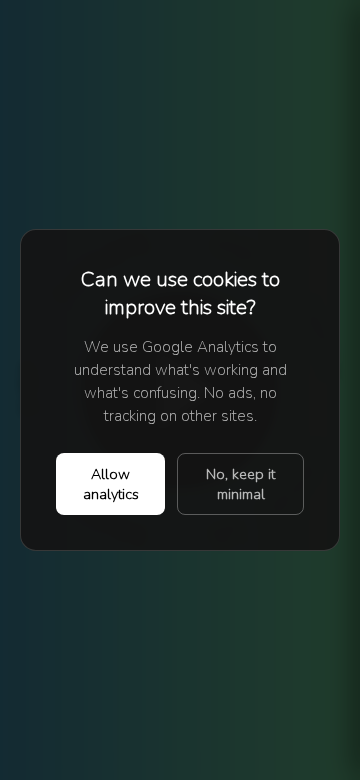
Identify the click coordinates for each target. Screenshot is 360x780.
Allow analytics (111, 484)
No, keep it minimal (240, 484)
